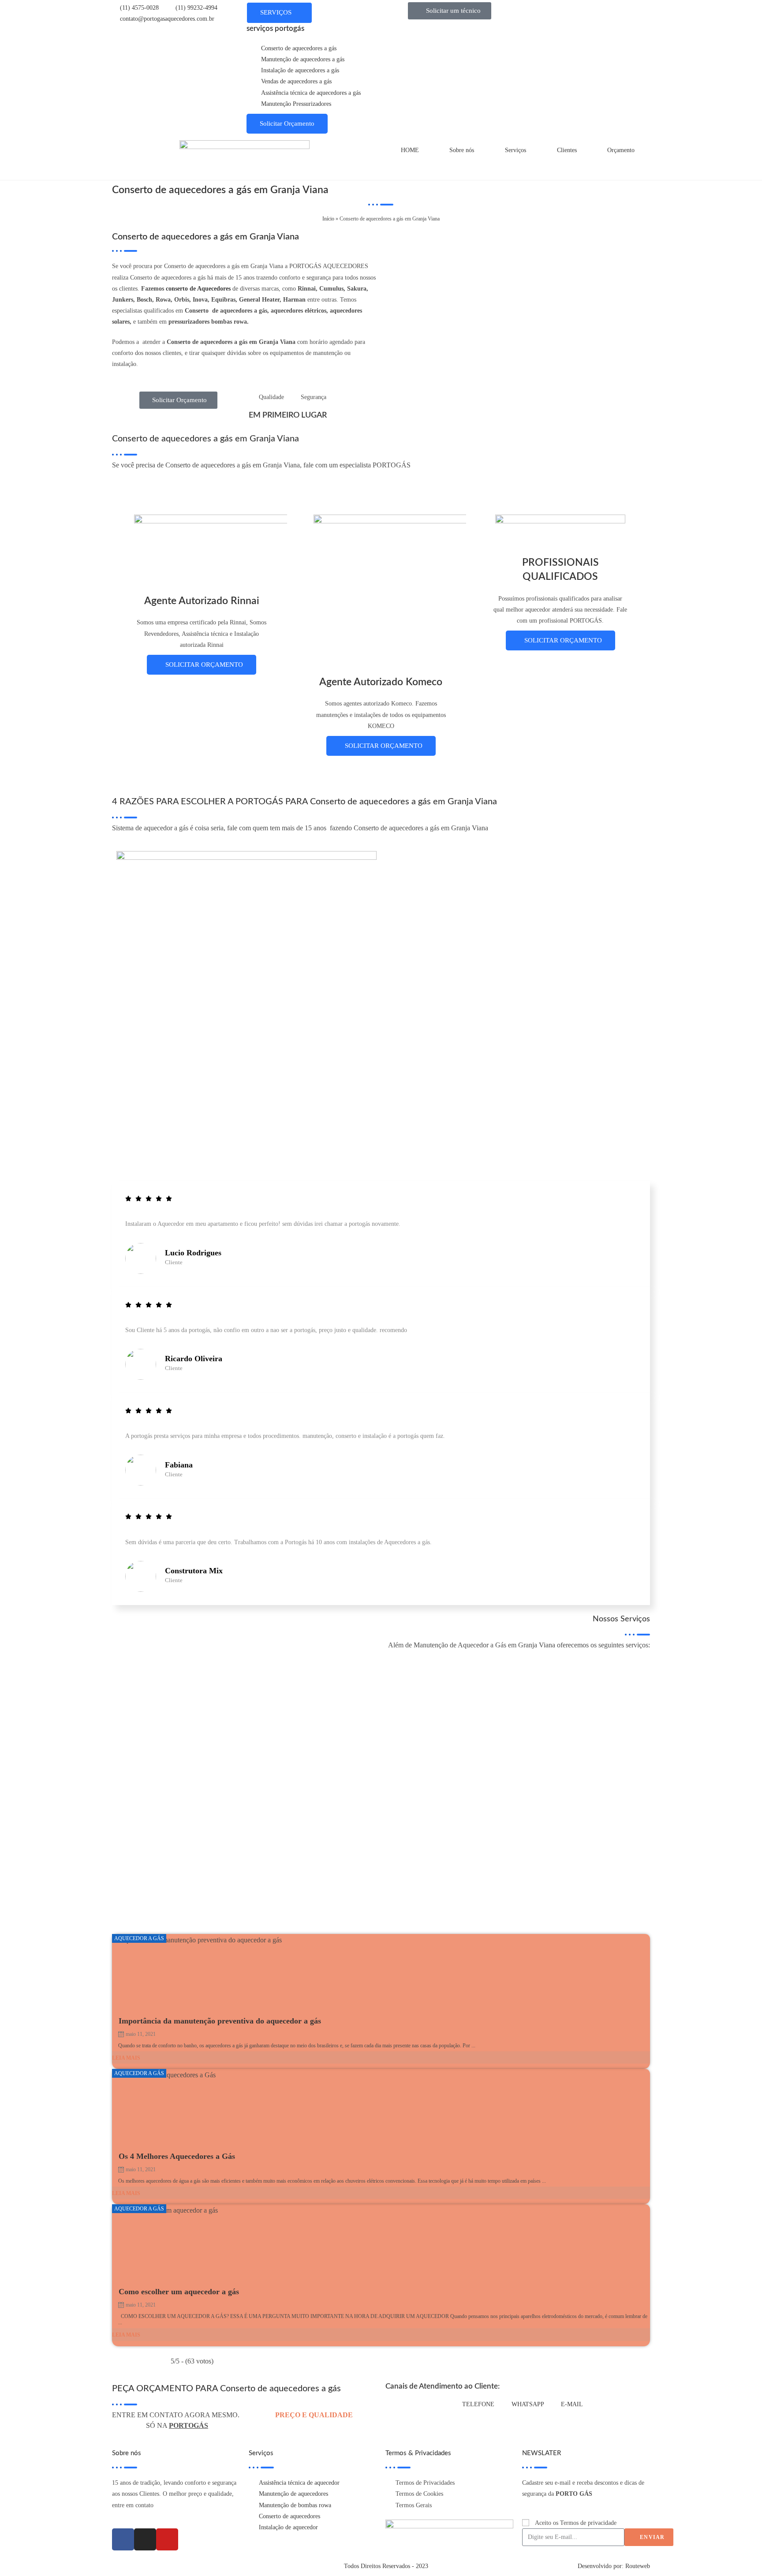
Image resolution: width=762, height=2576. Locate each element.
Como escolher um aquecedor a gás (179, 2292)
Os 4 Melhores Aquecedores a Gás (177, 2156)
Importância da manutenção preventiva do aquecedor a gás (220, 2021)
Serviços (515, 150)
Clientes (567, 150)
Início (328, 219)
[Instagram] (145, 2539)
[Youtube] (167, 2539)
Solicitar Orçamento (287, 123)
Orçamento (621, 150)
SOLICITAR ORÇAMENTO (204, 665)
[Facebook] (123, 2539)
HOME (410, 150)
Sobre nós (462, 150)
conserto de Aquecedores (198, 289)
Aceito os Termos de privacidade (576, 2523)
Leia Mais (126, 2058)
